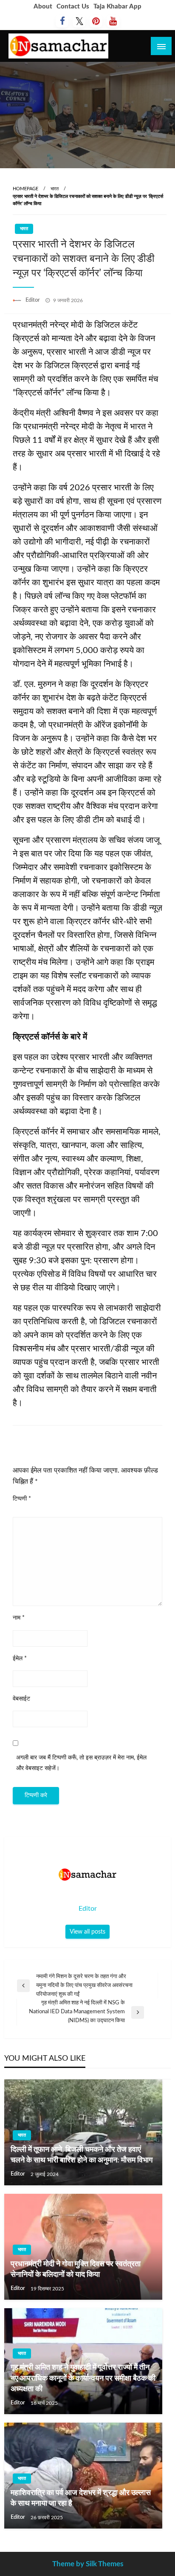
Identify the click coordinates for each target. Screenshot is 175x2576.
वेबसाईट (21, 1699)
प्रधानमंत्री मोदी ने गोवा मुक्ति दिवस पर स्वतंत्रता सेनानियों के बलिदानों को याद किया (76, 2269)
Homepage (25, 189)
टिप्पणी (22, 1499)
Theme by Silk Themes (88, 2564)
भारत (55, 189)
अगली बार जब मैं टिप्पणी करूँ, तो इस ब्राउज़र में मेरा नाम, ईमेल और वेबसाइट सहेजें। (81, 1763)
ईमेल (20, 1659)
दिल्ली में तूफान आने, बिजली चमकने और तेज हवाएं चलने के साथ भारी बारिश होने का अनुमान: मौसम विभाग (82, 2155)
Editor (33, 300)
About (43, 7)
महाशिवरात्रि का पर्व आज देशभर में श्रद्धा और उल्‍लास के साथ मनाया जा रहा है (81, 2498)
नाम (19, 1618)
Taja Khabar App (117, 7)
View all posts (87, 1932)
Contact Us (73, 7)
